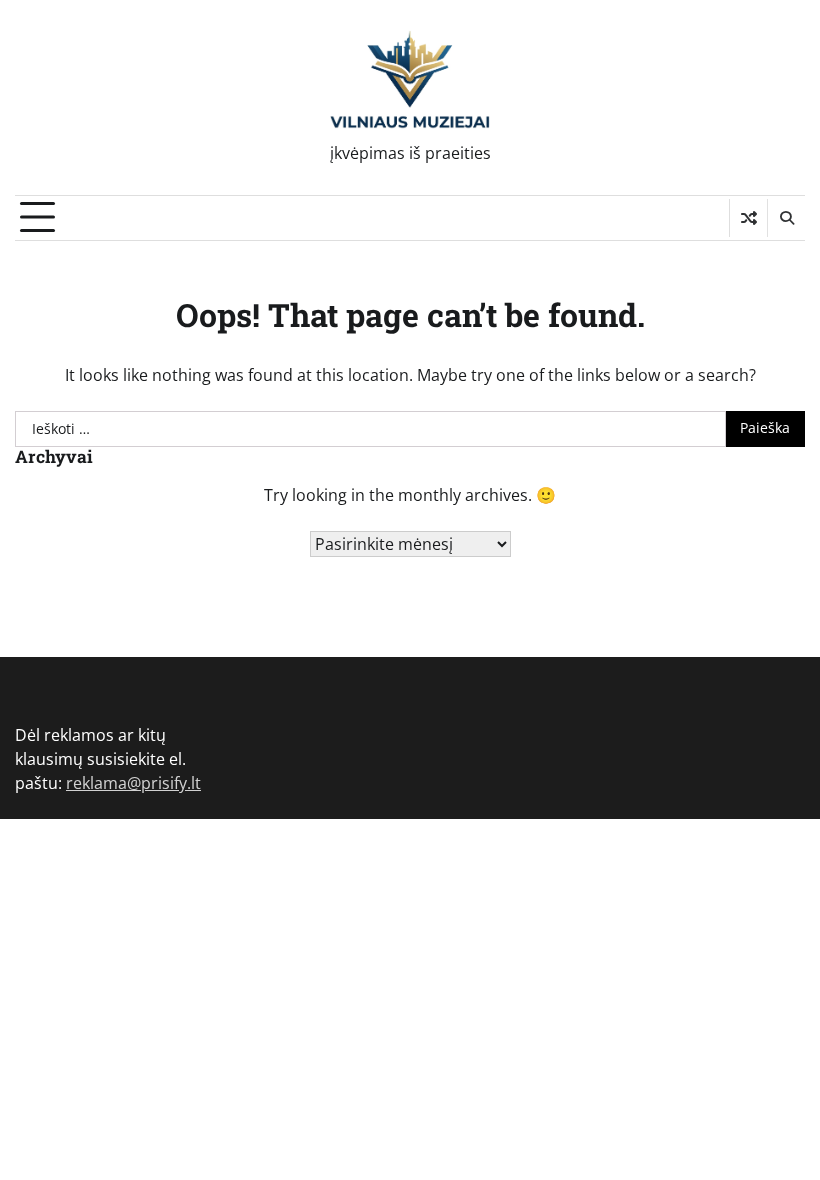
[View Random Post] (748, 218)
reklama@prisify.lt (133, 783)
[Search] (786, 218)
